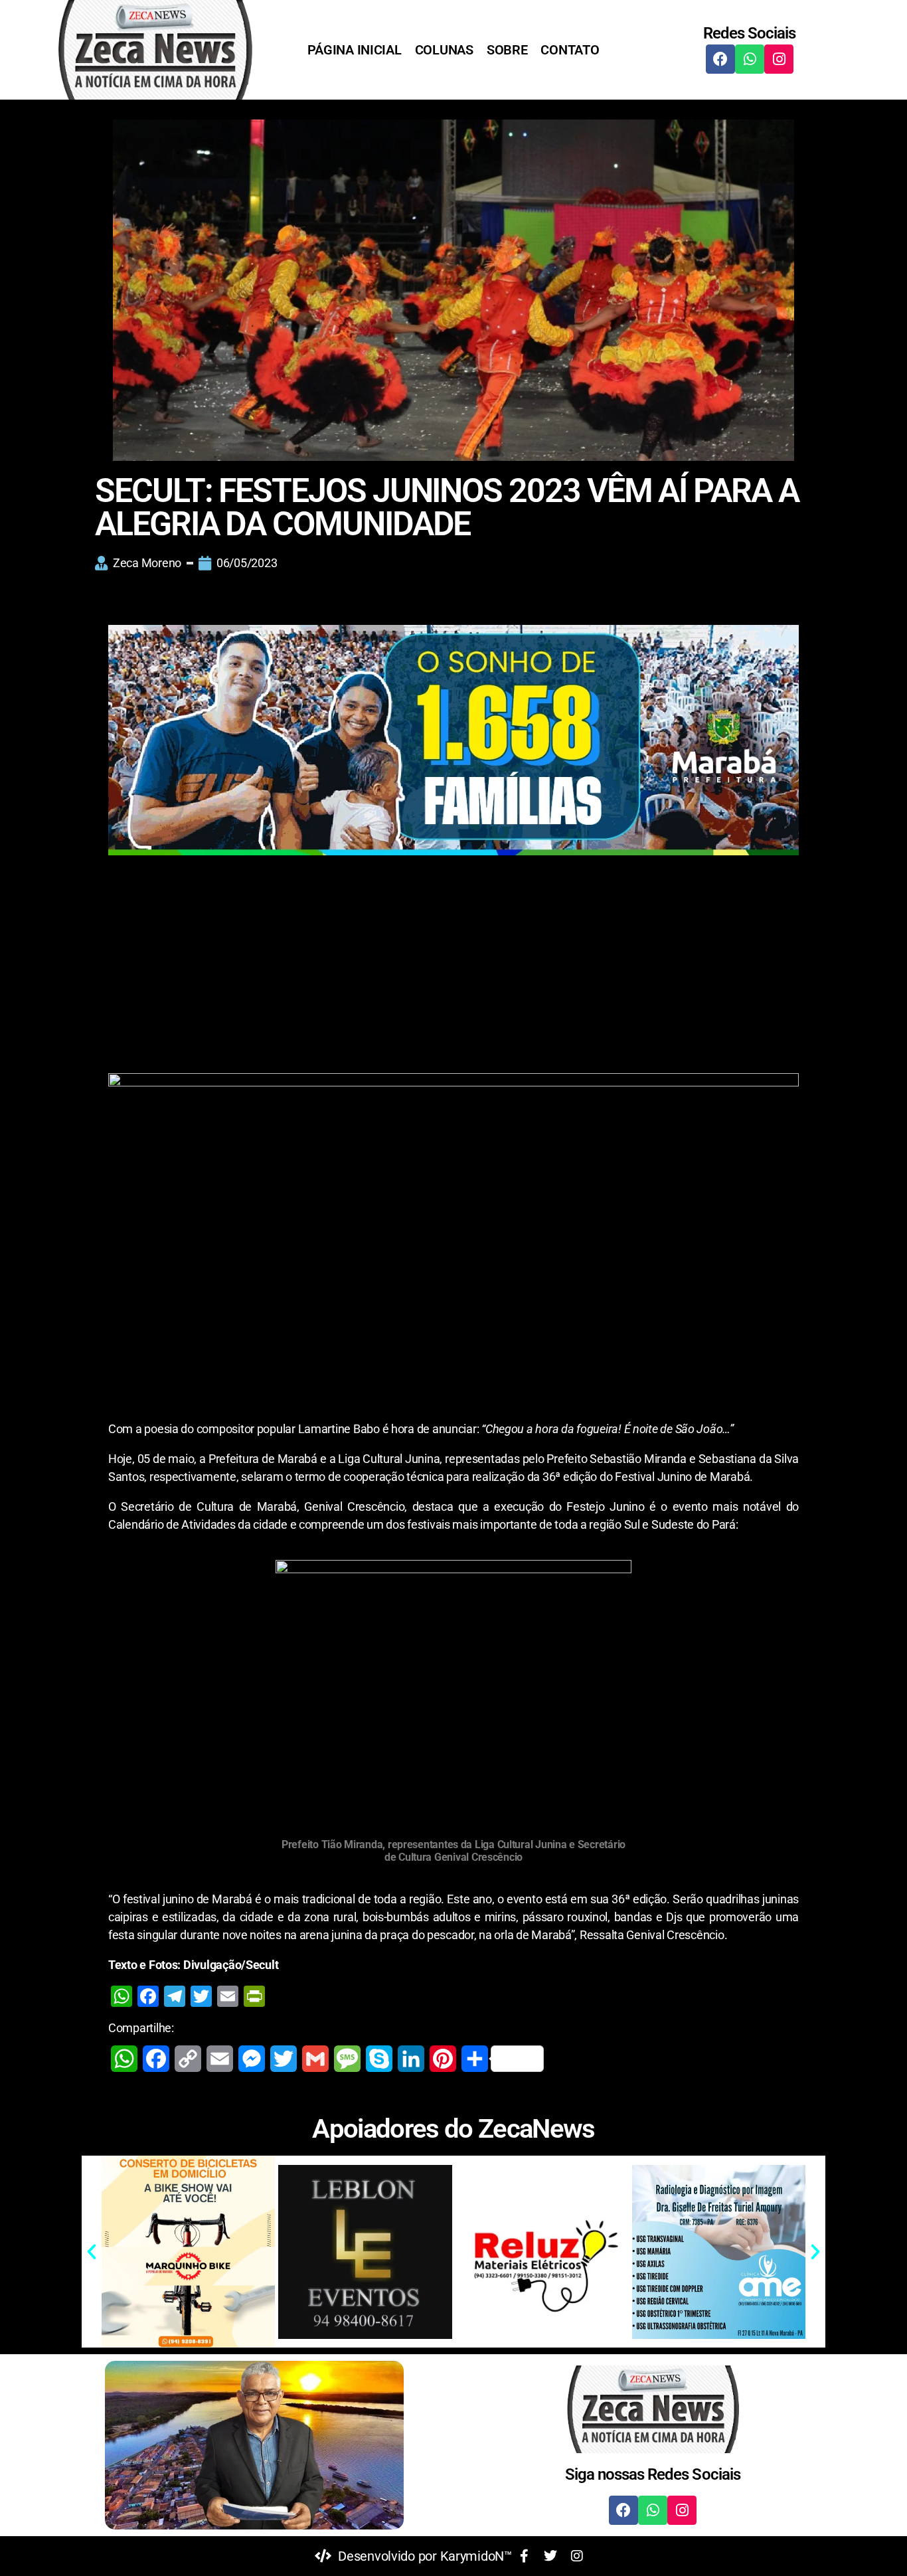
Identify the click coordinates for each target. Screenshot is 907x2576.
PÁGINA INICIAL (354, 50)
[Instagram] (779, 59)
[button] (92, 2252)
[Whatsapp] (750, 59)
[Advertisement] (453, 975)
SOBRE (507, 50)
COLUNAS (444, 50)
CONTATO (570, 50)
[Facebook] (720, 59)
